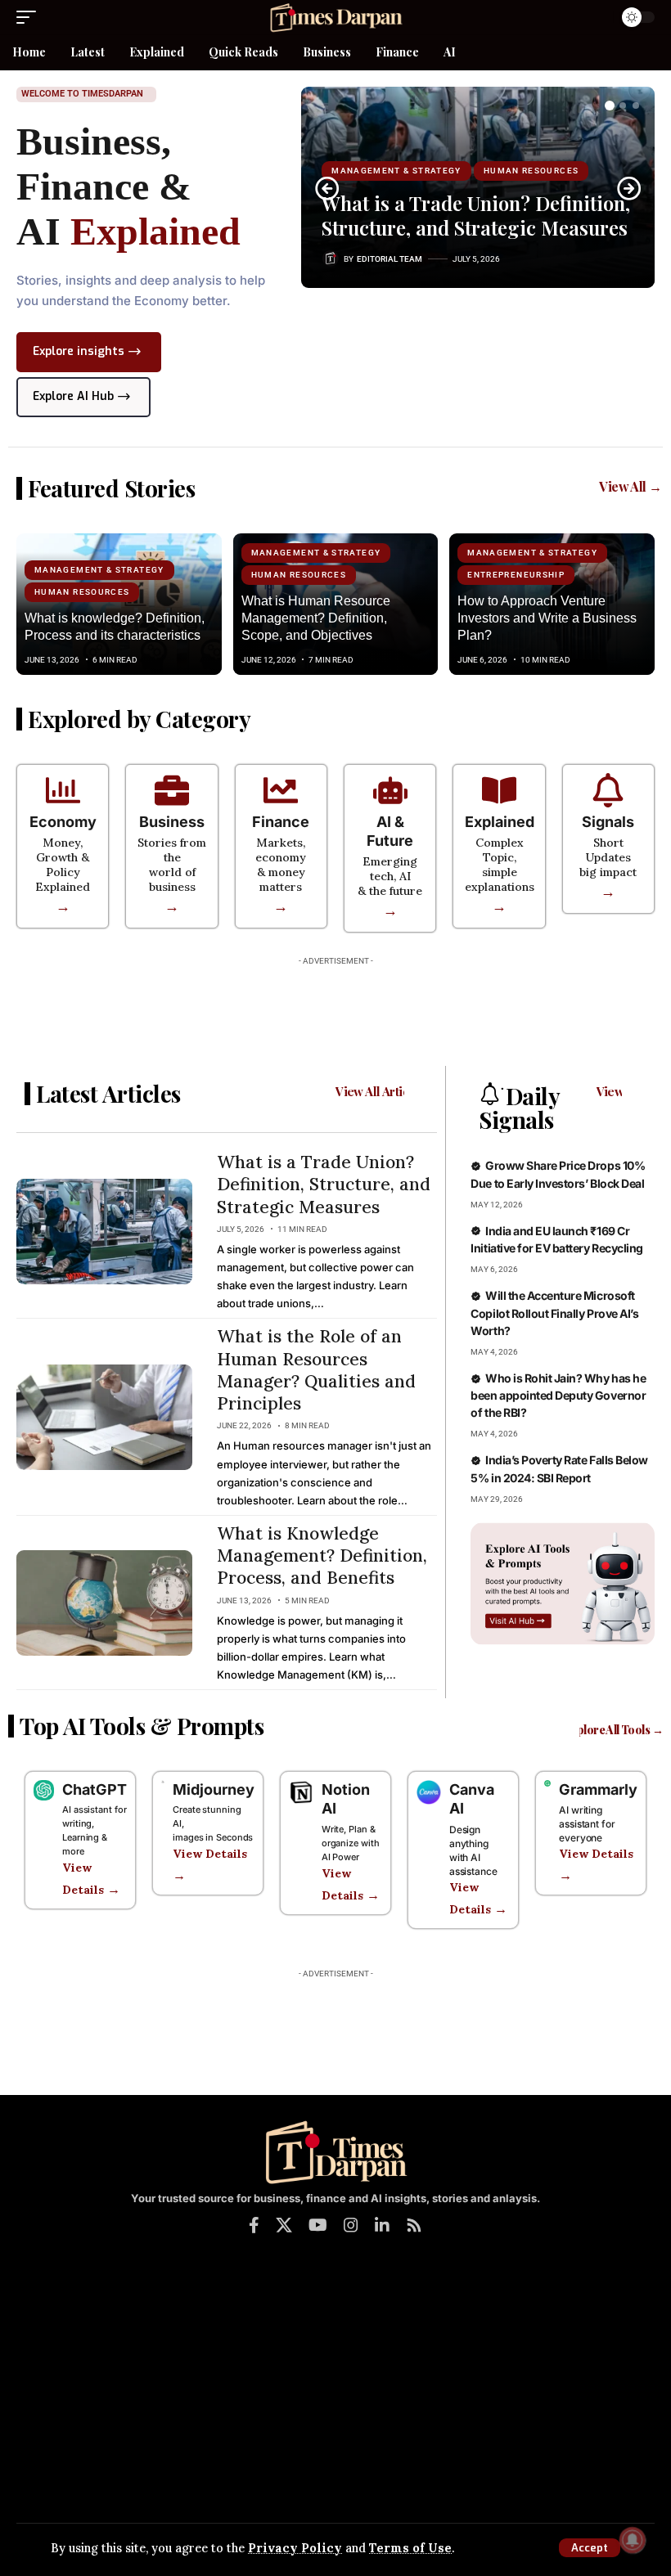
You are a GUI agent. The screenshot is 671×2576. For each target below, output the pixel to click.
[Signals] (608, 790)
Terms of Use (410, 2548)
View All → (630, 486)
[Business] (172, 790)
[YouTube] (318, 2225)
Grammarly (598, 1789)
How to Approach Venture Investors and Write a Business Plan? (547, 618)
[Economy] (63, 790)
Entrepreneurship (516, 575)
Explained (500, 822)
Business (172, 822)
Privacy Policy (295, 2548)
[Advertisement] (335, 1010)
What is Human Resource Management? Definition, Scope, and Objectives (316, 618)
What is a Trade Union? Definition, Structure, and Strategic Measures (476, 215)
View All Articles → (387, 1091)
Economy (63, 822)
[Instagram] (351, 2225)
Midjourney (214, 1789)
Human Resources (531, 171)
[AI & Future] (390, 790)
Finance (281, 822)
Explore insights (79, 351)
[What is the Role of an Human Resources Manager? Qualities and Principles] (104, 1417)
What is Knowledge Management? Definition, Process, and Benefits (322, 1556)
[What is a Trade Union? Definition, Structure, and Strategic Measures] (104, 1232)
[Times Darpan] (335, 17)
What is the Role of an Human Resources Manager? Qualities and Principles (316, 1370)
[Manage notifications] (633, 2540)
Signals (608, 822)
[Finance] (281, 790)
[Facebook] (254, 2225)
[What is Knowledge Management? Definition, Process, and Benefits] (104, 1603)
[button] (590, 2548)
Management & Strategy (396, 171)
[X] (284, 2225)
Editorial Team (390, 259)
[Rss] (414, 2225)
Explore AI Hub (73, 396)
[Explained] (499, 790)
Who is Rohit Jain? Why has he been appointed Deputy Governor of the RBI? (558, 1396)
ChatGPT (95, 1789)
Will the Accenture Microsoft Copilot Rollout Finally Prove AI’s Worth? (554, 1313)
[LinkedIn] (382, 2225)
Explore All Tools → (613, 1730)
